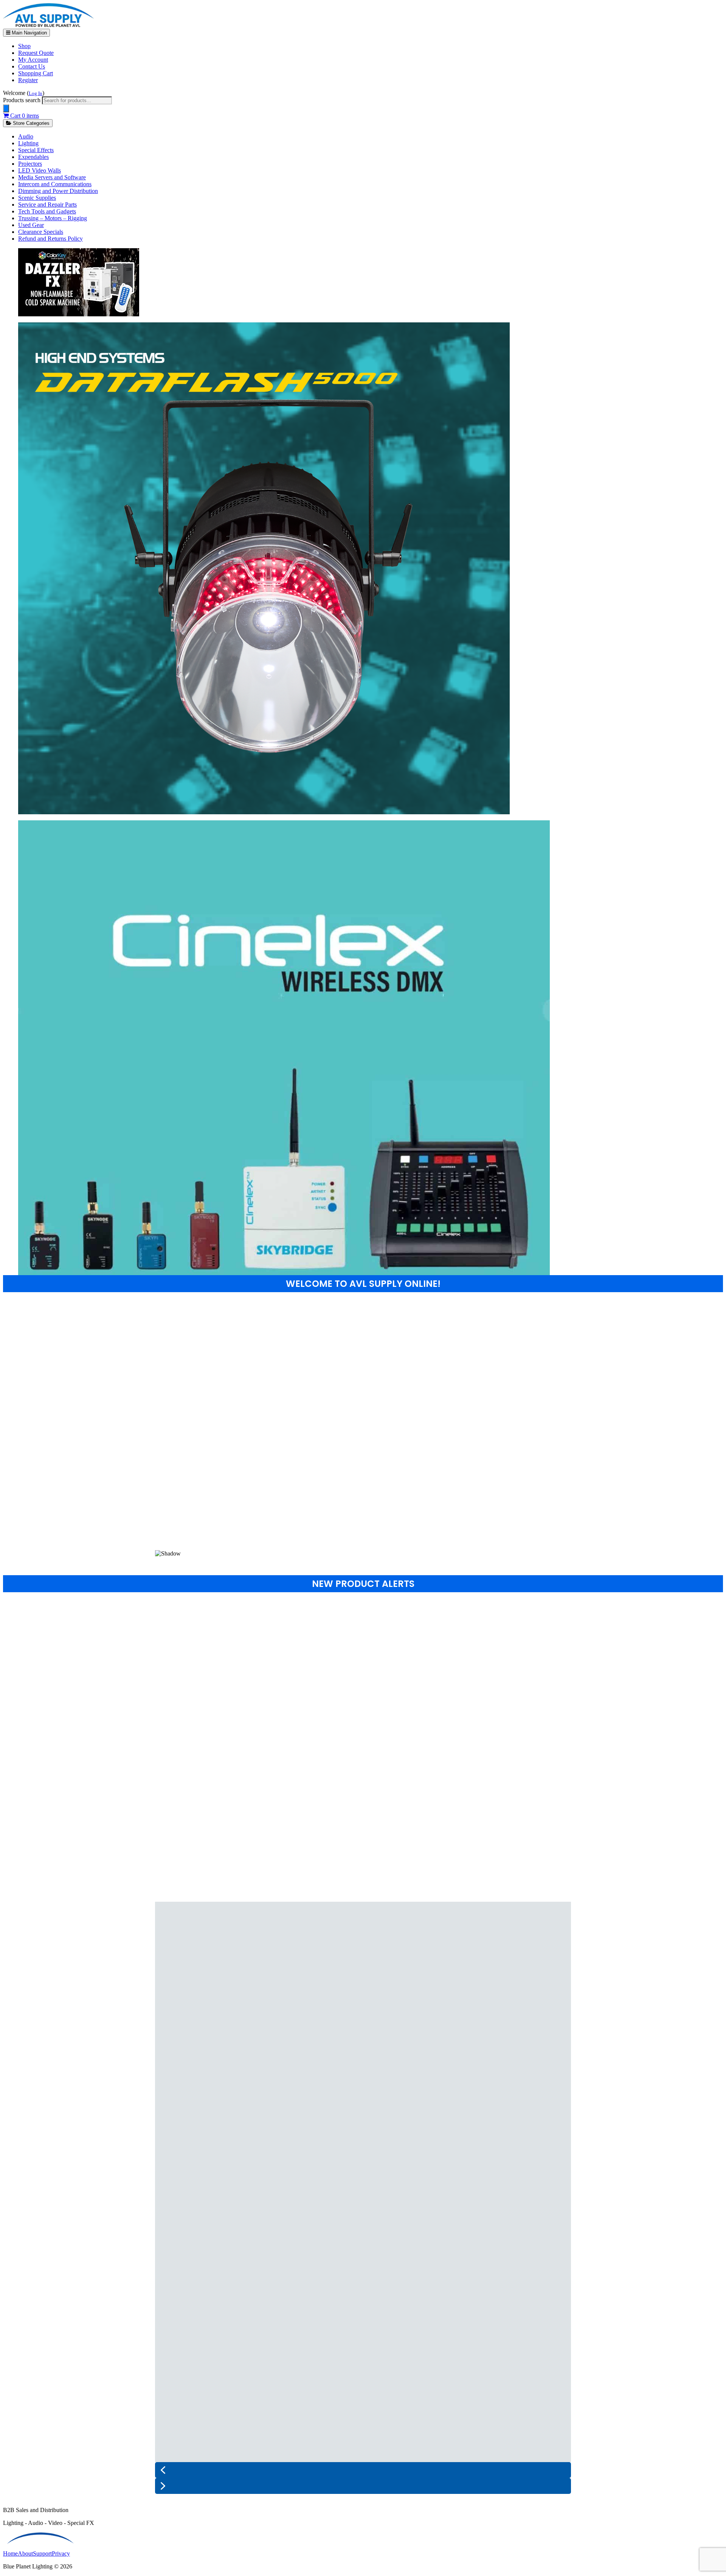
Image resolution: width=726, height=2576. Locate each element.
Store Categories (30, 123)
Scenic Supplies (37, 198)
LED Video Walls (40, 170)
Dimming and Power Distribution (58, 191)
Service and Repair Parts (47, 205)
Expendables (33, 157)
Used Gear (31, 225)
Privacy (61, 2553)
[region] (363, 1431)
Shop (24, 46)
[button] (363, 1532)
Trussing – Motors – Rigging (53, 218)
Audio (26, 136)
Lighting (28, 143)
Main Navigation (29, 33)
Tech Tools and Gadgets (47, 211)
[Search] (6, 108)
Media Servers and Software (52, 177)
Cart (24, 116)
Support (42, 2553)
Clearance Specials (41, 232)
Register (28, 80)
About (25, 2553)
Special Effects (36, 150)
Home (10, 2553)
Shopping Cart (36, 73)
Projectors (30, 164)
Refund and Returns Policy (50, 239)
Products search (22, 100)
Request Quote (36, 53)
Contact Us (32, 66)
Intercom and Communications (55, 184)
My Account (33, 60)
